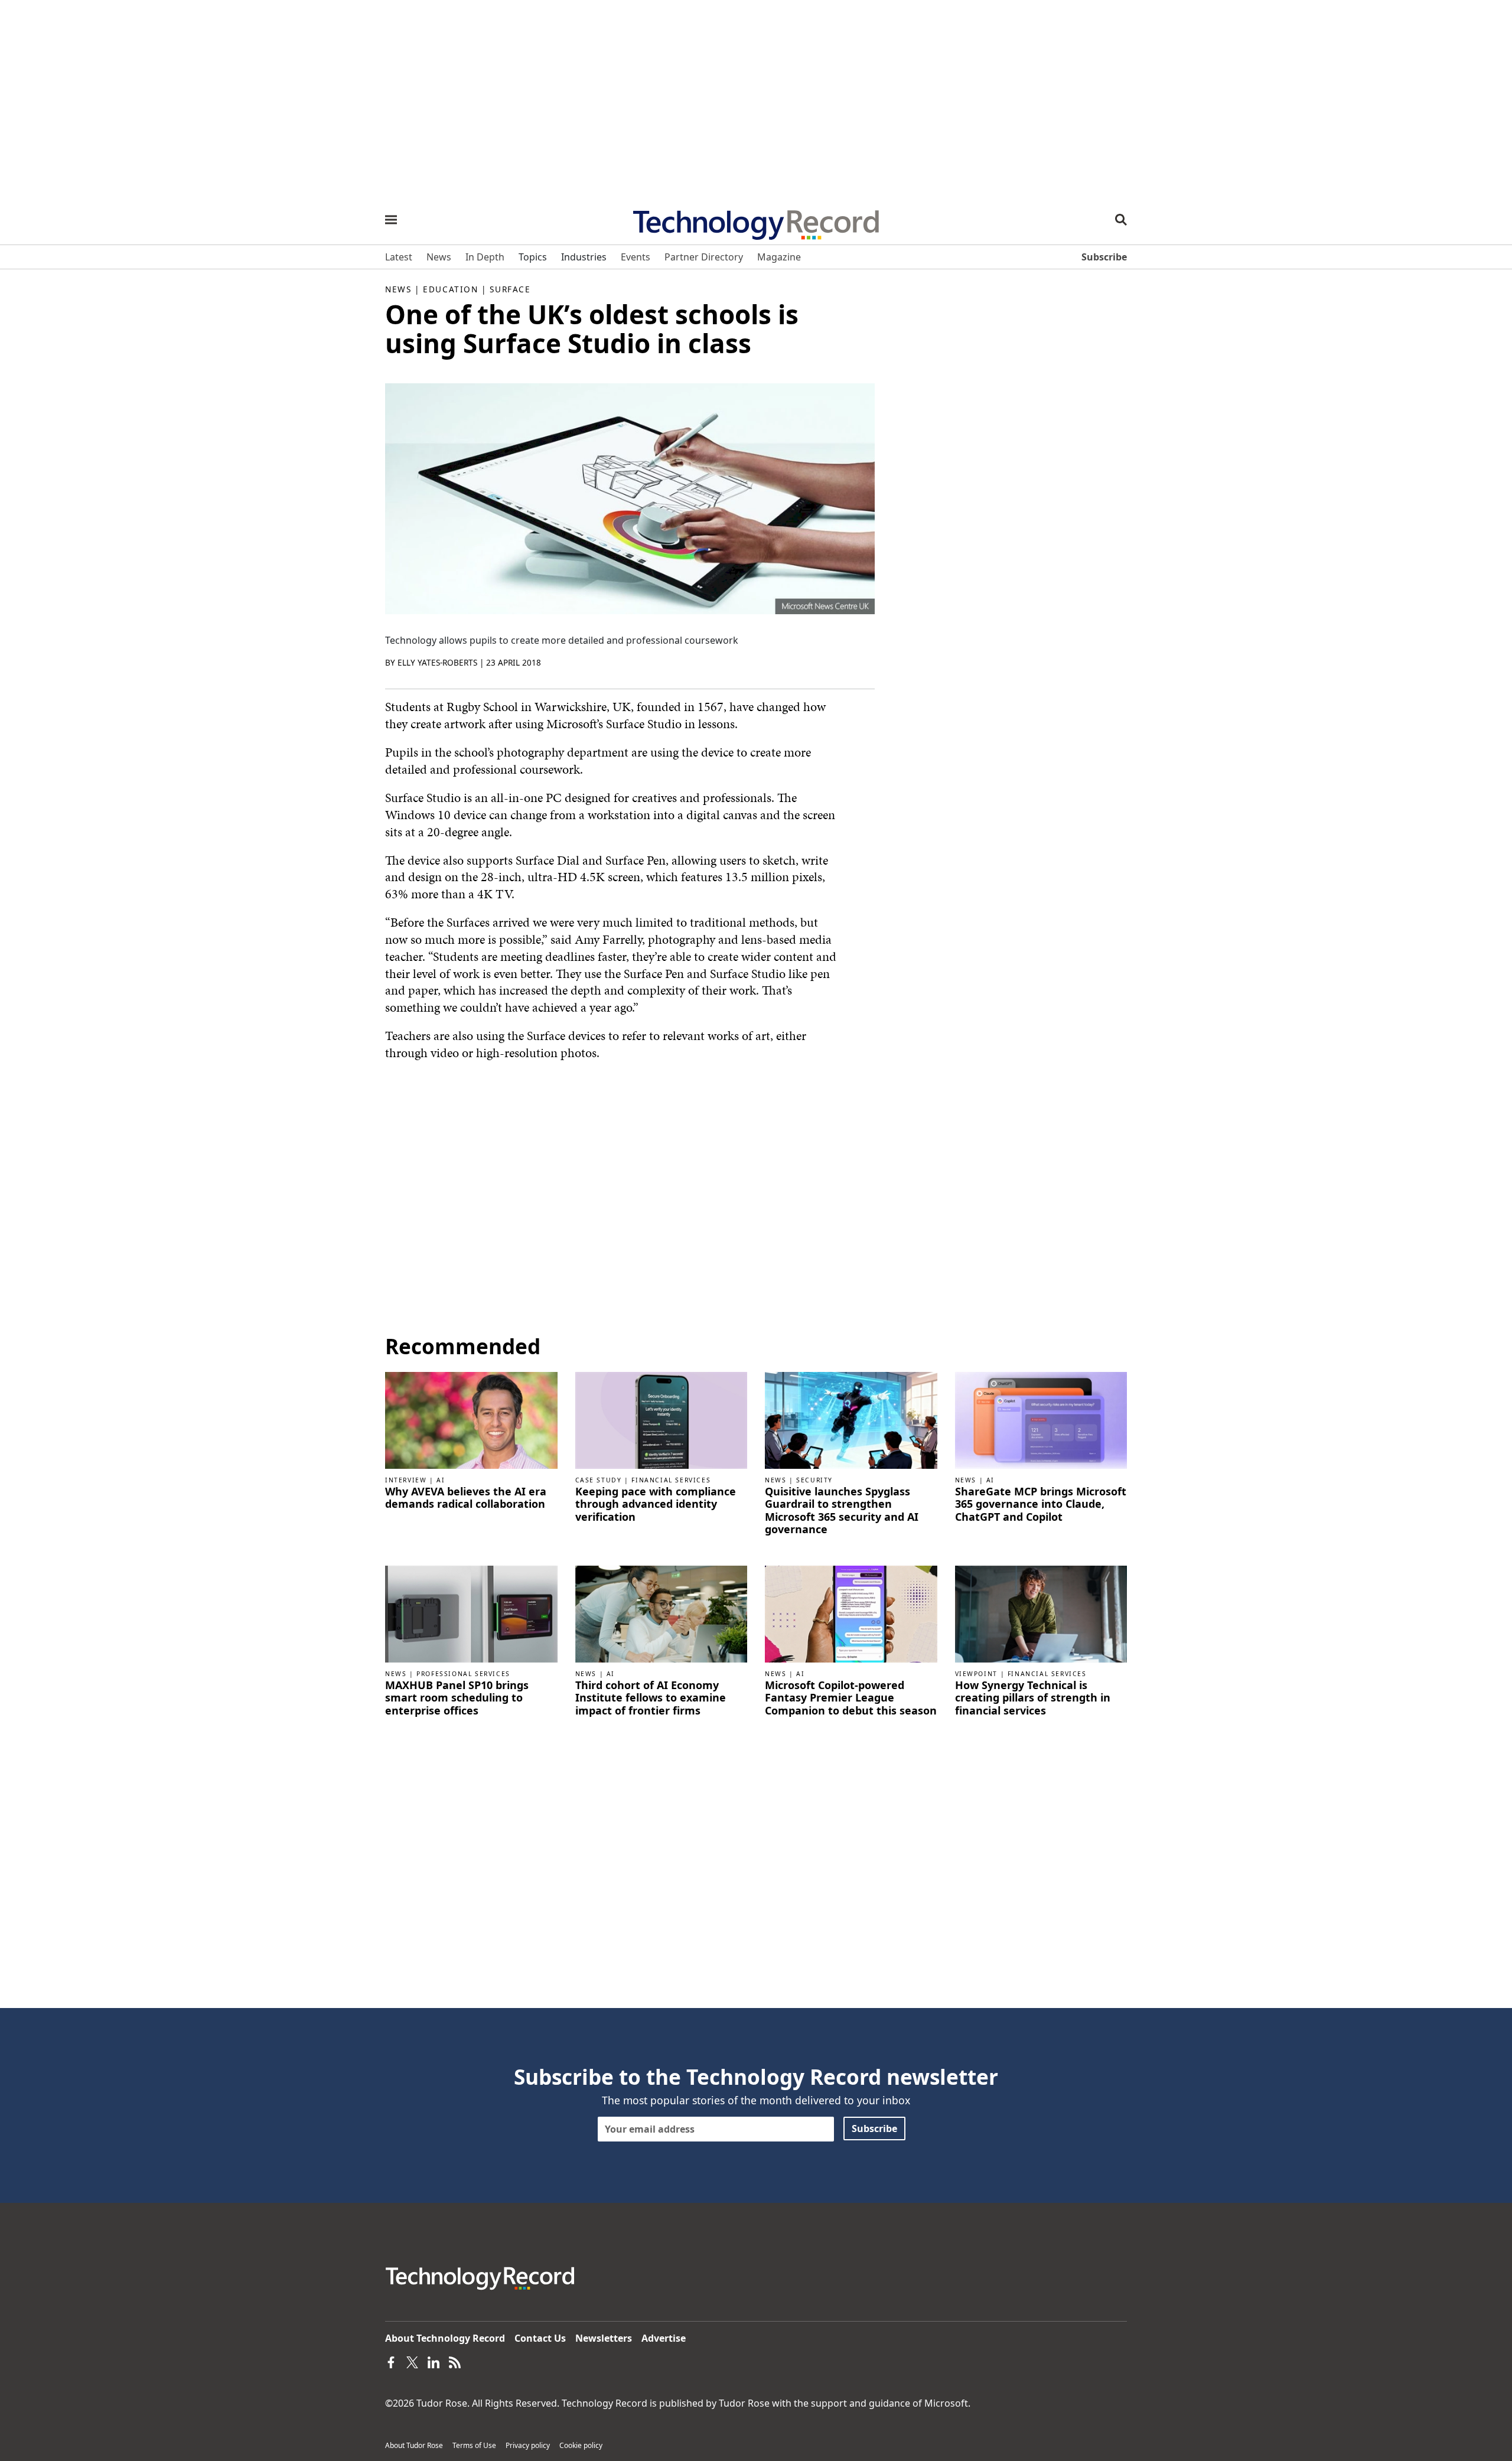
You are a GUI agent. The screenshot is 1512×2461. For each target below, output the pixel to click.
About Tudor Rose (414, 2445)
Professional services (463, 1674)
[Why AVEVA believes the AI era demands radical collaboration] (471, 1419)
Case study (599, 1480)
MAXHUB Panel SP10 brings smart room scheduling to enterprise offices (457, 1698)
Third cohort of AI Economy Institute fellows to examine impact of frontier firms (651, 1698)
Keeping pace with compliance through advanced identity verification (656, 1505)
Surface (510, 289)
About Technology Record (445, 2338)
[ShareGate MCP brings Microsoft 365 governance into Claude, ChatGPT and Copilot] (1041, 1419)
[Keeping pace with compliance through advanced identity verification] (661, 1419)
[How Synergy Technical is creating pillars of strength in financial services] (1041, 1613)
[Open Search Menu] (1121, 220)
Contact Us (540, 2338)
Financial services (671, 1480)
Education (450, 289)
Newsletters (604, 2338)
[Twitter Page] (412, 2362)
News (398, 289)
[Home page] (756, 221)
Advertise (664, 2338)
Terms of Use (474, 2445)
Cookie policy (581, 2445)
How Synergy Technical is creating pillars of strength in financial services (1033, 1698)
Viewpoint (976, 1674)
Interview (406, 1480)
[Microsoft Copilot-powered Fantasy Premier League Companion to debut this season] (851, 1613)
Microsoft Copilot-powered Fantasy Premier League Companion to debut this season (851, 1698)
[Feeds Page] (455, 2362)
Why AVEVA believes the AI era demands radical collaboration (466, 1498)
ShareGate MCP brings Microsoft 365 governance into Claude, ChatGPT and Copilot (1041, 1505)
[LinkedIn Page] (434, 2362)
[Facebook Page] (391, 2362)
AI (441, 1480)
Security (814, 1480)
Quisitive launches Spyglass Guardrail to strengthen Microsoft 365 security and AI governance (842, 1511)
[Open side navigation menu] (391, 220)
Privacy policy (528, 2445)
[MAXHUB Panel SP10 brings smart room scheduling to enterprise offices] (471, 1613)
